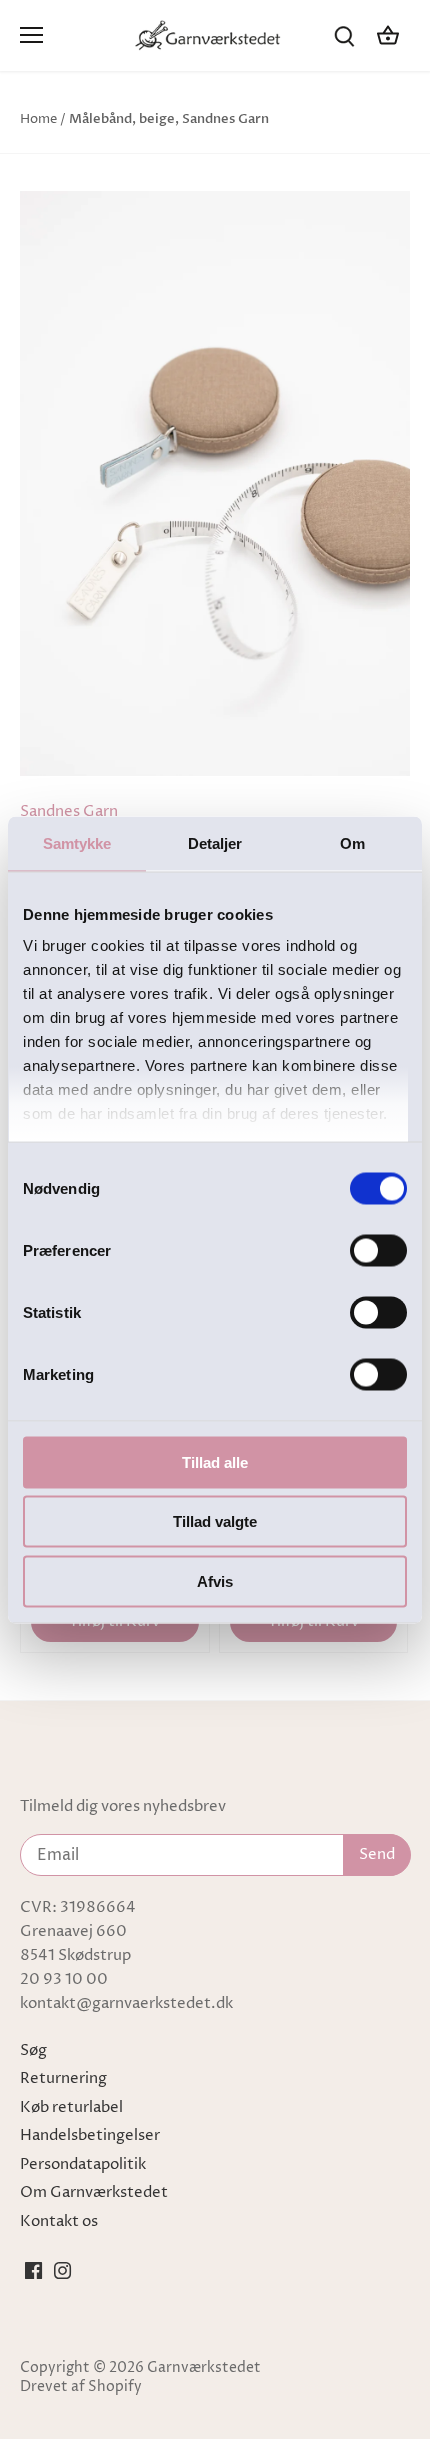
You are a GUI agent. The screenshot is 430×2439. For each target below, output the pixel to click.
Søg (33, 2050)
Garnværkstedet (204, 2368)
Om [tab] (352, 842)
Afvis (215, 1580)
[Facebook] (33, 2270)
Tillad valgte (215, 1521)
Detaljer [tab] (215, 842)
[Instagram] (62, 2270)
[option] (215, 483)
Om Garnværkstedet (94, 2192)
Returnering (63, 2078)
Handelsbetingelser (90, 2135)
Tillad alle (215, 1461)
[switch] (378, 1250)
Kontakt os (59, 2221)
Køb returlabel (71, 2107)
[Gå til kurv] (388, 35)
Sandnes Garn (69, 811)
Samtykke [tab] (77, 842)
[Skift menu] (31, 35)
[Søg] (344, 35)
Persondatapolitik (83, 2164)
